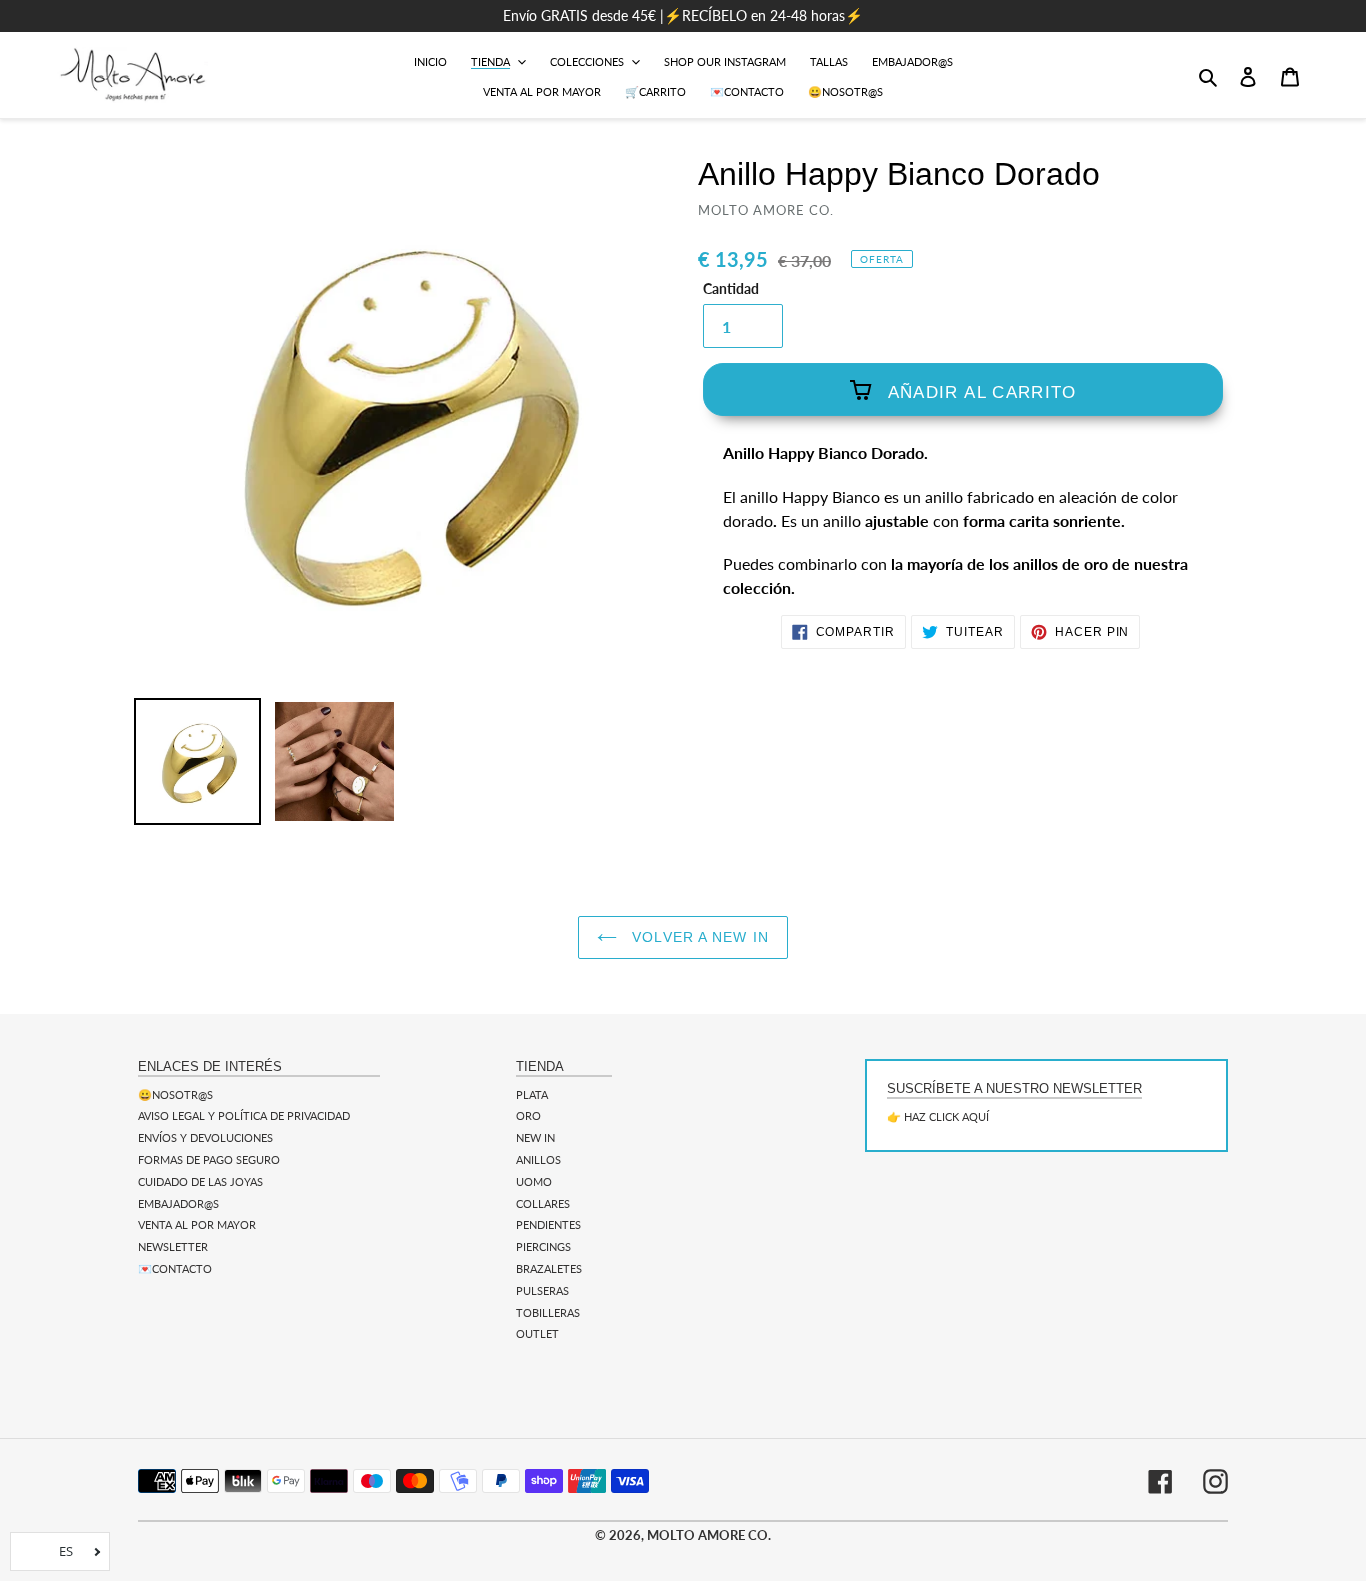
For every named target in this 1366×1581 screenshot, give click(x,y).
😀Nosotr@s (175, 1094)
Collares (543, 1203)
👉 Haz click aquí (938, 1116)
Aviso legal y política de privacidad (244, 1115)
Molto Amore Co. (709, 1535)
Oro (528, 1115)
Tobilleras (548, 1312)
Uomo (534, 1181)
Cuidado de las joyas (200, 1181)
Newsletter (173, 1246)
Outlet (537, 1333)
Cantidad (731, 289)
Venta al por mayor (197, 1224)
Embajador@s (178, 1203)
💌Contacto (175, 1268)
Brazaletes (549, 1268)
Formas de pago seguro (209, 1159)
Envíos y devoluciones (205, 1137)
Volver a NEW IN (698, 937)
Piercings (543, 1246)
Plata (532, 1094)
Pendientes (548, 1224)
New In (535, 1137)
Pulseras (542, 1290)
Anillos (538, 1159)
